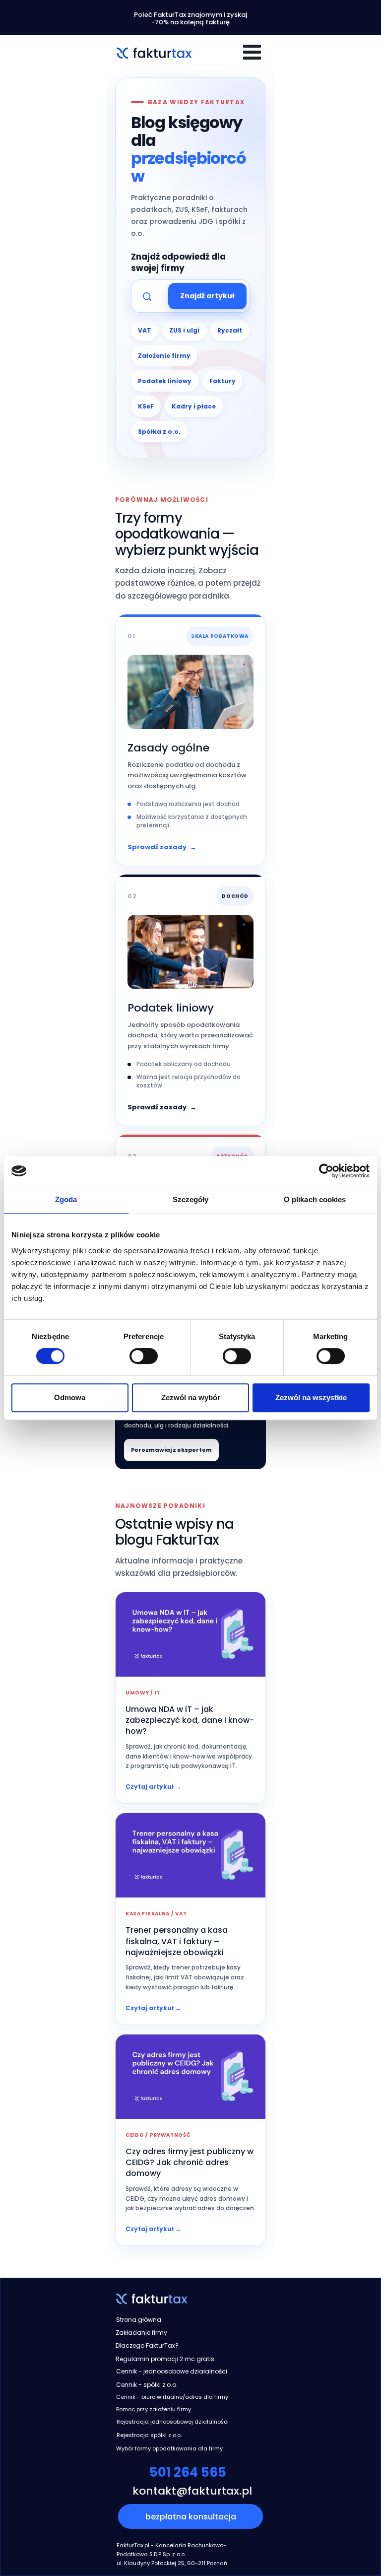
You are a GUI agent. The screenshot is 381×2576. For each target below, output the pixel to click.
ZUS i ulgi (184, 330)
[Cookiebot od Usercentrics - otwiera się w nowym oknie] (326, 1171)
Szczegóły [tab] (191, 1199)
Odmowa (70, 1397)
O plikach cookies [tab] (315, 1199)
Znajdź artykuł (207, 296)
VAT (145, 330)
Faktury (222, 381)
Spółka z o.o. (159, 432)
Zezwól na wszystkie (311, 1397)
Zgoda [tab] (66, 1199)
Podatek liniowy (165, 381)
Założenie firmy (164, 356)
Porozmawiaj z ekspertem (171, 1450)
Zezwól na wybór (191, 1397)
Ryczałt (230, 330)
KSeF (146, 406)
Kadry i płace (194, 406)
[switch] (144, 1356)
